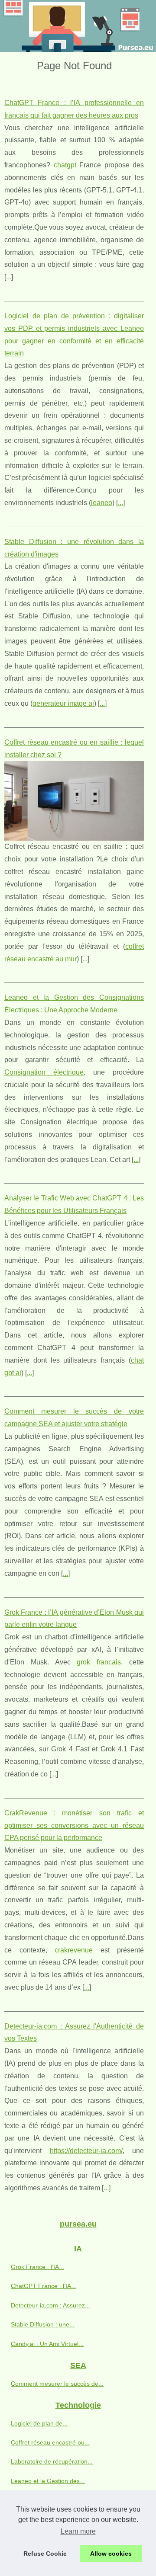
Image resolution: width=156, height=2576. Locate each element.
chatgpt (65, 165)
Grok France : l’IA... (37, 2267)
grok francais (99, 1662)
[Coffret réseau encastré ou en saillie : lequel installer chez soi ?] (74, 801)
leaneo (102, 503)
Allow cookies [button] (111, 2554)
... (9, 277)
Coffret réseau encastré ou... (50, 2442)
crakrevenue (74, 1950)
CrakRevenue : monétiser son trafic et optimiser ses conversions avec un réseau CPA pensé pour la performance (74, 1826)
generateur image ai (63, 703)
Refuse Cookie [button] (45, 2554)
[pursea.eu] (78, 26)
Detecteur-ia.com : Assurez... (50, 2305)
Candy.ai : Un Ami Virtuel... (47, 2344)
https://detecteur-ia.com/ (86, 2151)
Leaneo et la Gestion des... (48, 2481)
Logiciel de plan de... (39, 2423)
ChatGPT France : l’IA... (44, 2286)
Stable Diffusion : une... (43, 2324)
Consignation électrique (44, 1072)
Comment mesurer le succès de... (57, 2384)
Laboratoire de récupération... (52, 2461)
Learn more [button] (78, 2531)
